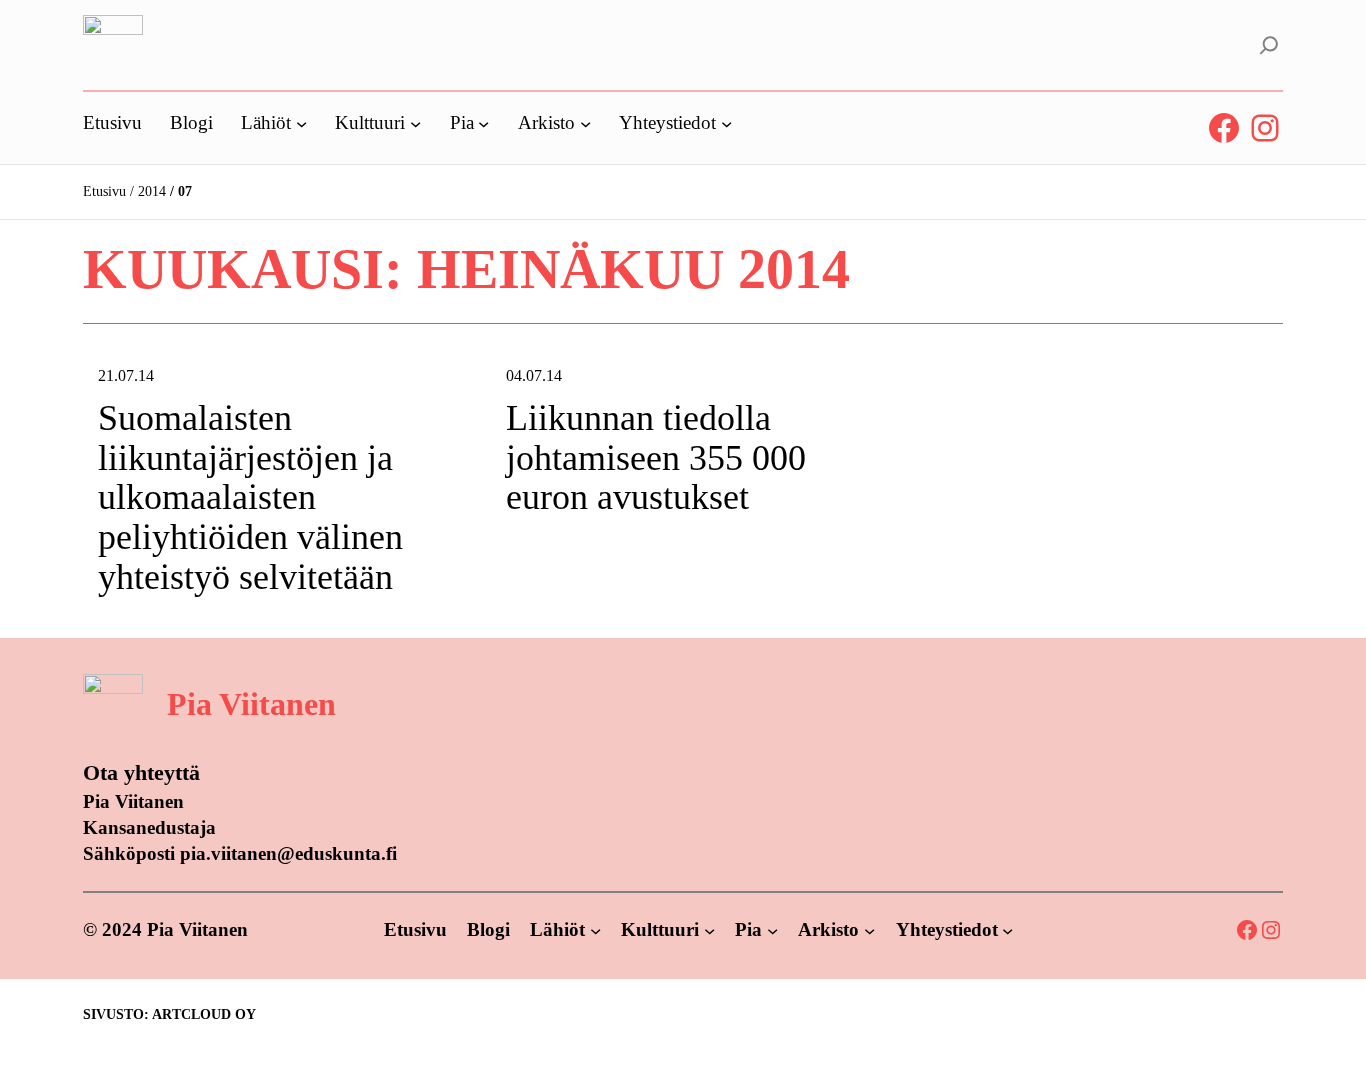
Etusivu (104, 191)
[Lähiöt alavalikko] (301, 122)
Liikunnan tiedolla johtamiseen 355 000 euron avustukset (656, 458)
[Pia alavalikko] (483, 122)
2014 (152, 191)
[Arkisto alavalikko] (585, 122)
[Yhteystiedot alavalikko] (726, 122)
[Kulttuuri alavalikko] (415, 122)
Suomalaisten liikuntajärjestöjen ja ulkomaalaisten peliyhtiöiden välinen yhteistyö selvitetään (250, 497)
